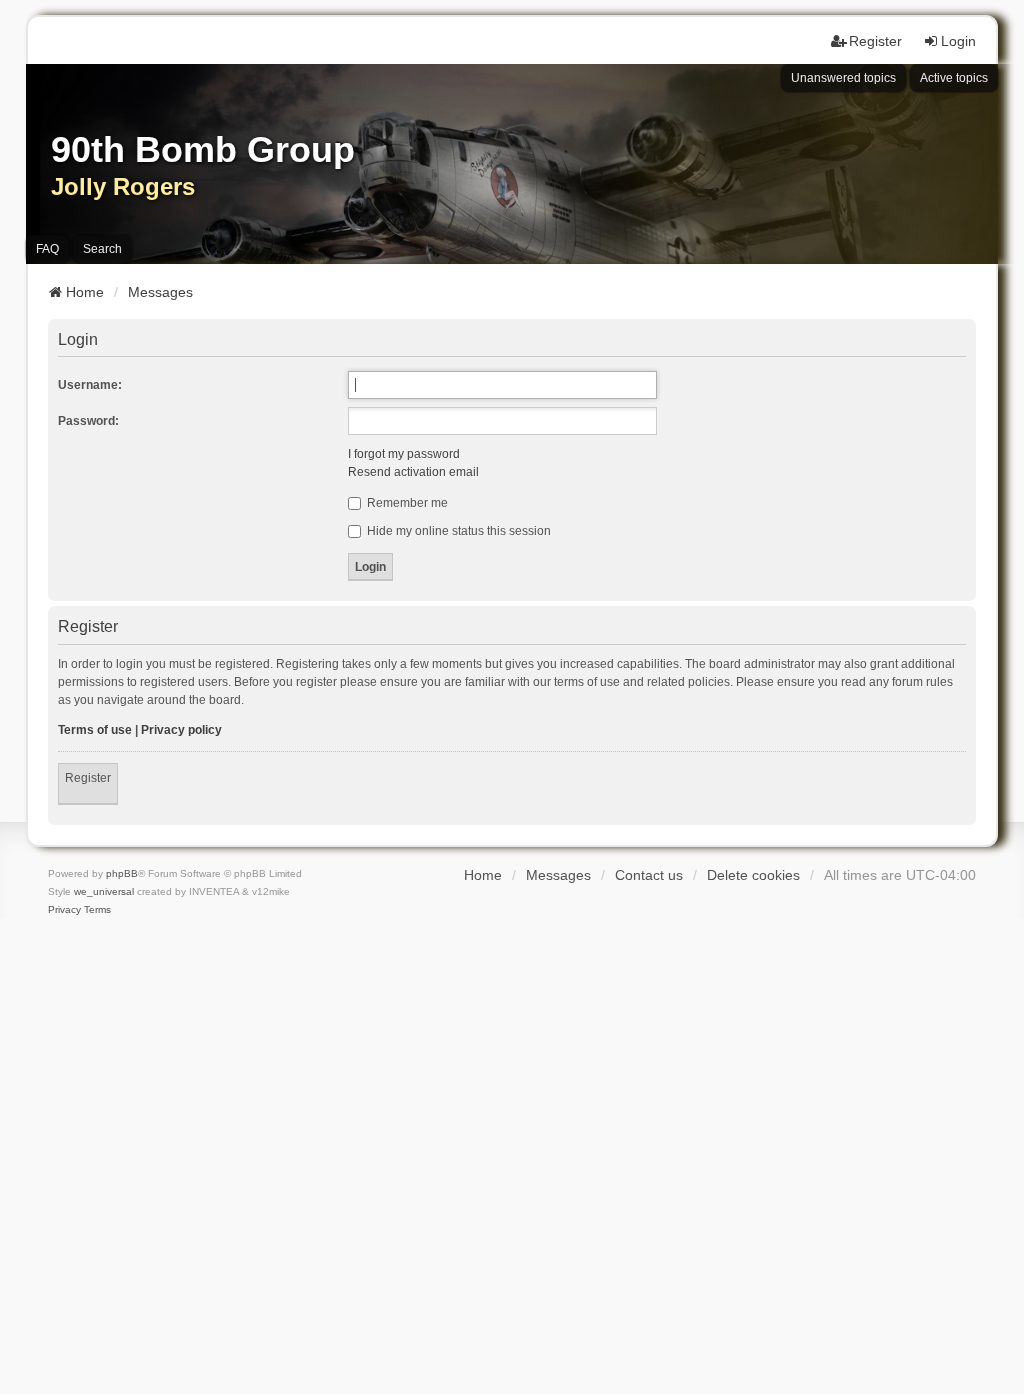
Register (88, 778)
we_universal (104, 891)
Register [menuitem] (875, 41)
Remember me (406, 503)
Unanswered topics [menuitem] (843, 78)
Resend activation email (413, 472)
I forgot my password (404, 454)
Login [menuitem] (958, 41)
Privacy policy (181, 730)
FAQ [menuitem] (47, 249)
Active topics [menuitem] (954, 78)
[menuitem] (64, 910)
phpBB (122, 873)
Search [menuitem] (102, 249)
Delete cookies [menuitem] (753, 875)
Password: (88, 421)
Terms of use (95, 730)
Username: (90, 385)
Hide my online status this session (457, 531)
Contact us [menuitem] (649, 875)
